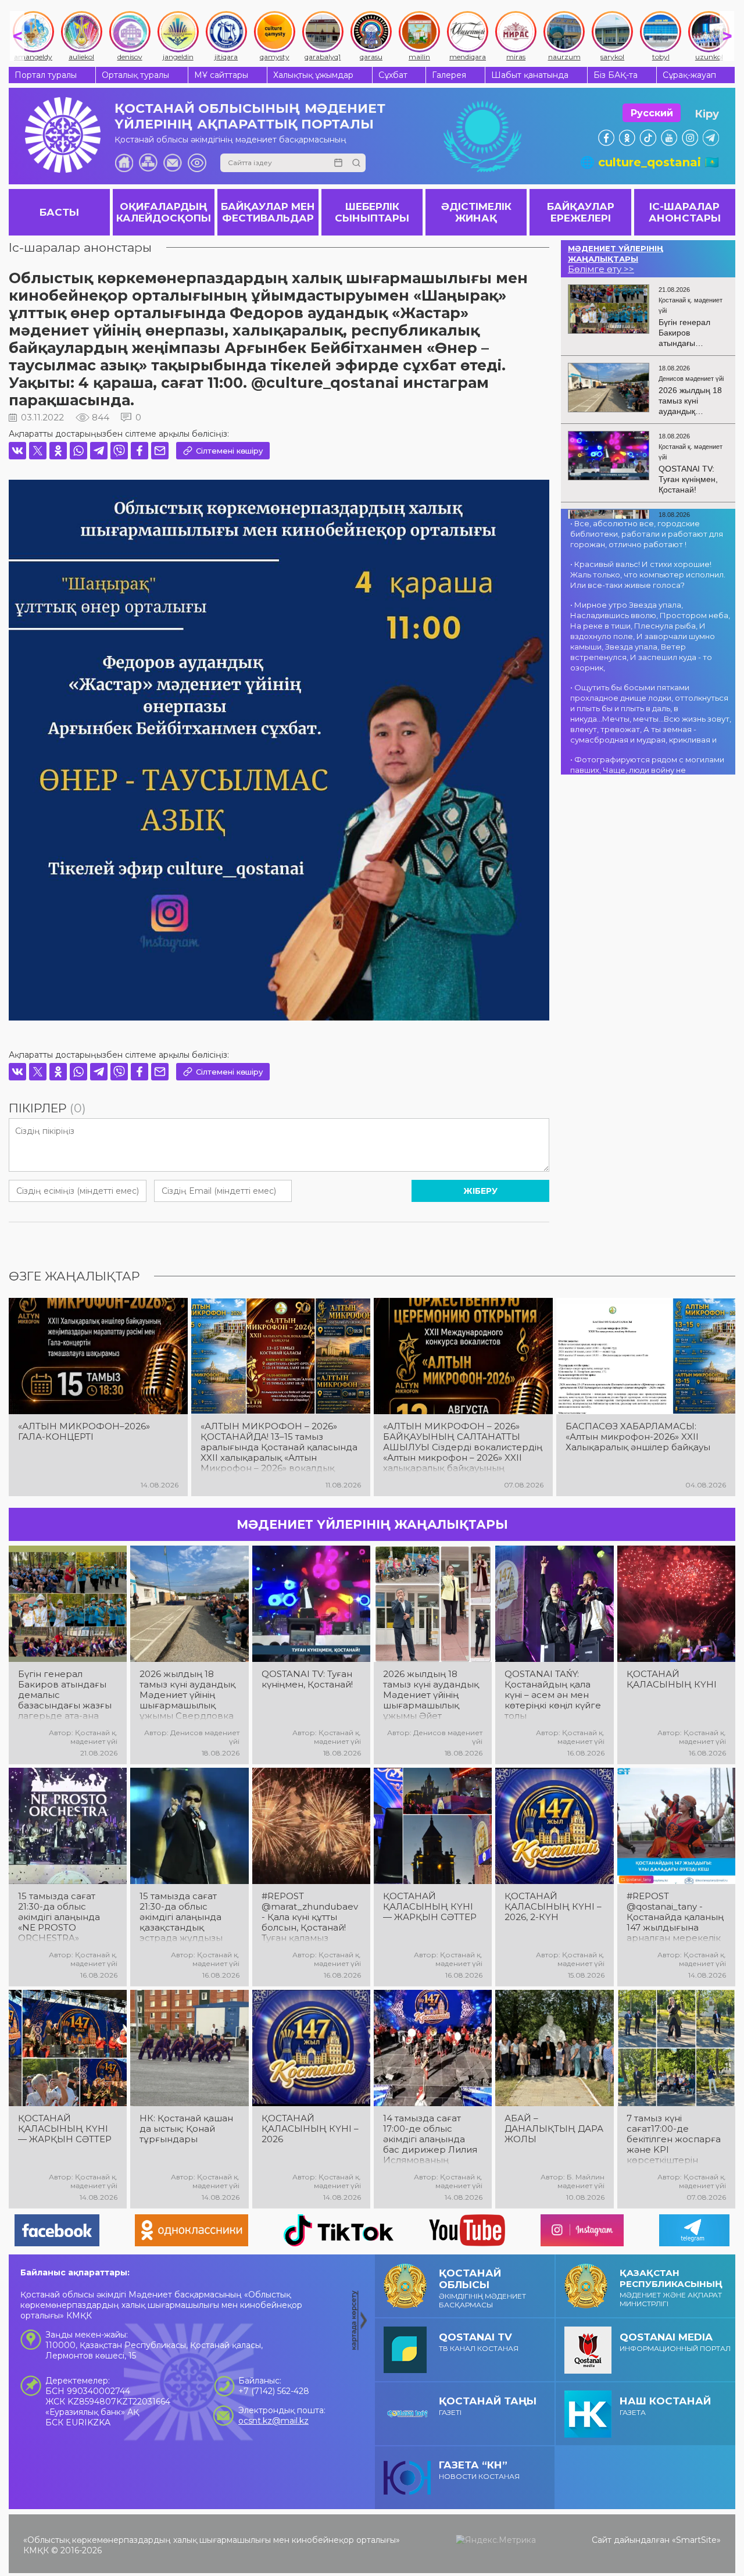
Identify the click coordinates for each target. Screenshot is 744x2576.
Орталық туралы (135, 75)
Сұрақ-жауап (689, 75)
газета (665, 2406)
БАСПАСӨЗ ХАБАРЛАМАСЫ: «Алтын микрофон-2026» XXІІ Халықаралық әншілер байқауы (638, 1437)
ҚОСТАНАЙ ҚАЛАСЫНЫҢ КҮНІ (672, 1679)
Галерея (449, 75)
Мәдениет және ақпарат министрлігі (671, 2288)
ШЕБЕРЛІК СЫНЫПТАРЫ (372, 212)
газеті (488, 2406)
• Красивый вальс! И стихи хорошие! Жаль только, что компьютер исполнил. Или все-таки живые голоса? (648, 575)
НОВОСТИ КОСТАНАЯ (479, 2470)
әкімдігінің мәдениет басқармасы (482, 2288)
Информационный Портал (675, 2342)
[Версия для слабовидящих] (197, 163)
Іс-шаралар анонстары (80, 247)
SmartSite (696, 2540)
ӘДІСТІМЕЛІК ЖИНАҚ (476, 212)
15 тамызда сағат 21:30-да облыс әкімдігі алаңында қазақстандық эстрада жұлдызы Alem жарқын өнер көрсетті (184, 1917)
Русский (652, 113)
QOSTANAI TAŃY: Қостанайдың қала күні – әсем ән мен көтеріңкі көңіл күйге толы (553, 1695)
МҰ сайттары (221, 75)
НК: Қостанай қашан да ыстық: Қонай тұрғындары (186, 2129)
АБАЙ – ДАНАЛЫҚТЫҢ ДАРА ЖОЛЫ (554, 2129)
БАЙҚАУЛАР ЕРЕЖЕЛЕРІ (581, 212)
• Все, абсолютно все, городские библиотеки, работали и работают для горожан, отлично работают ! (647, 534)
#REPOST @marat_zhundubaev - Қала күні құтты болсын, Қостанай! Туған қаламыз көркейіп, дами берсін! (310, 1917)
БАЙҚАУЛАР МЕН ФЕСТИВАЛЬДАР (268, 212)
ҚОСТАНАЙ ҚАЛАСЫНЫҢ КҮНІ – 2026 (310, 2129)
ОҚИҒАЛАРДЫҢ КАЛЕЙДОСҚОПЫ (164, 212)
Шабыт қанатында (530, 75)
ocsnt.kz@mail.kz (273, 2421)
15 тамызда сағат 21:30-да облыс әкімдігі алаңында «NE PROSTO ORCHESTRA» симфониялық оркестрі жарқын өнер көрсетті (59, 1917)
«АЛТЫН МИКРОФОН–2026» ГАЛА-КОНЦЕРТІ (84, 1432)
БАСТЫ (59, 212)
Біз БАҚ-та (616, 75)
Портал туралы (46, 75)
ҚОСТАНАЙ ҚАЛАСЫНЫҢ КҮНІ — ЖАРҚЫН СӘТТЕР (430, 1907)
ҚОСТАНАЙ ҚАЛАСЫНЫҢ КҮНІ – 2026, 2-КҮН (553, 1907)
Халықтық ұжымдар (313, 75)
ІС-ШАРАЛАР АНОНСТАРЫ (685, 212)
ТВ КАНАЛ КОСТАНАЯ (479, 2342)
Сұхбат (393, 75)
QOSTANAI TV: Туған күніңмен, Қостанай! (307, 1679)
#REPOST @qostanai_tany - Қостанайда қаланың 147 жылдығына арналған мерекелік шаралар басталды (675, 1917)
